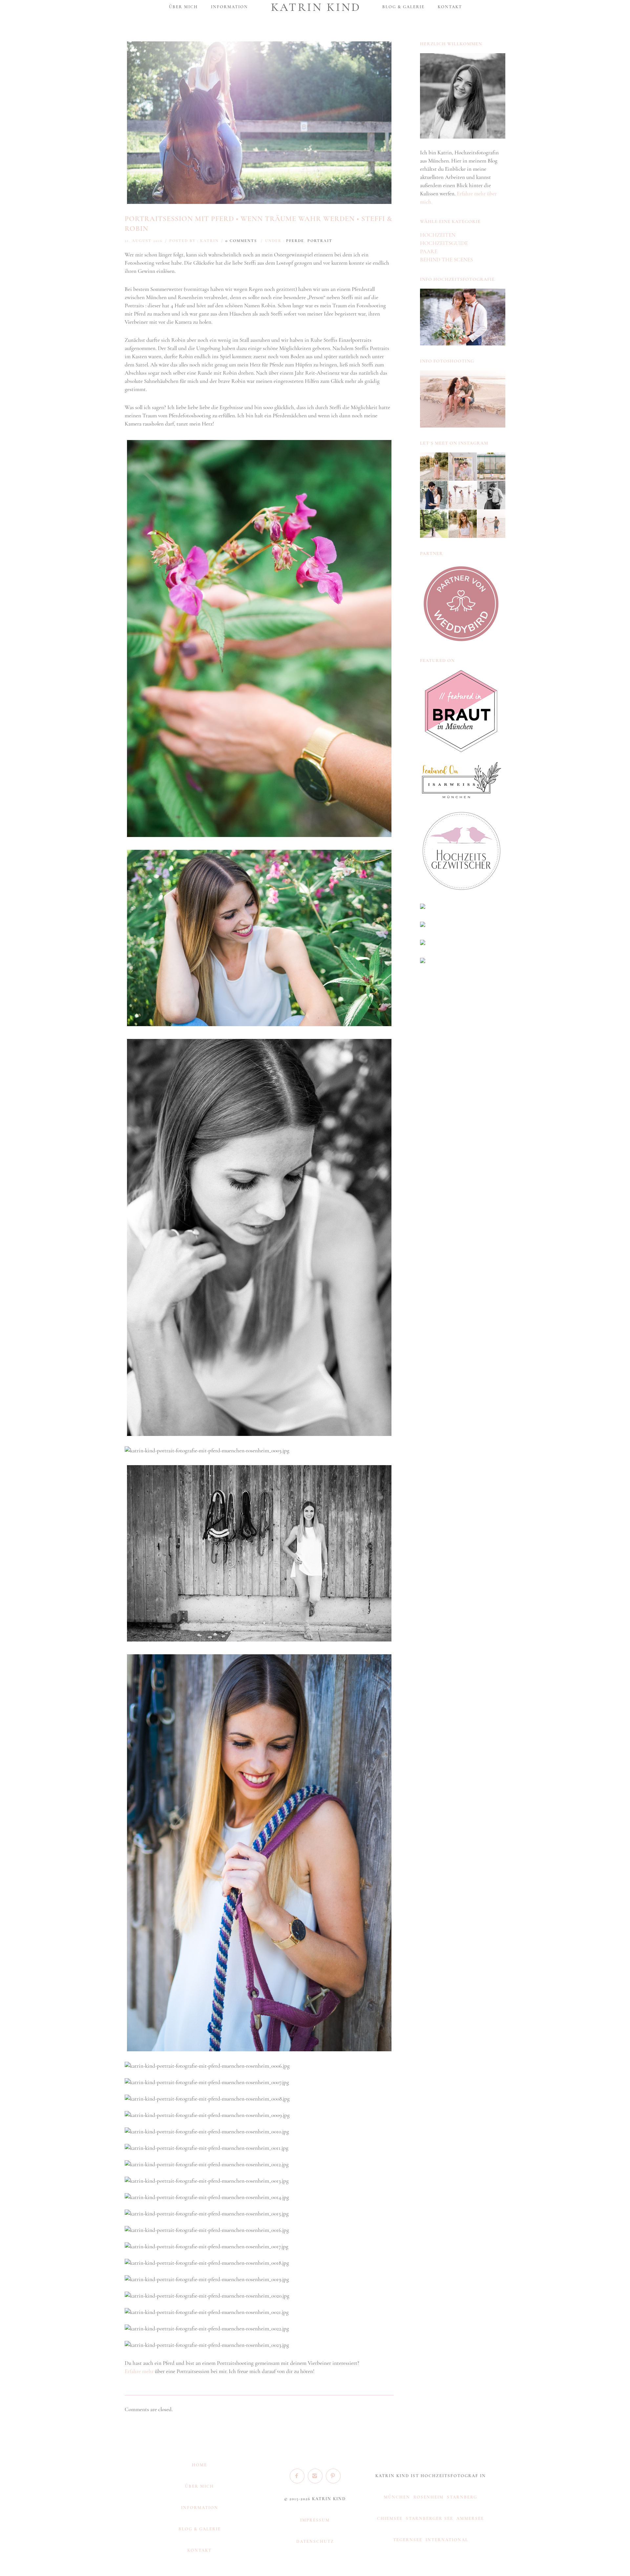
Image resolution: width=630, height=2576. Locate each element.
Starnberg (462, 2497)
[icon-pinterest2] (333, 2476)
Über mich (183, 7)
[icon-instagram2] (317, 2476)
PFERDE (295, 241)
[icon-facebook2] (299, 2476)
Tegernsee (408, 2540)
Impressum (315, 2520)
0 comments (241, 241)
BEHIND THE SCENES (446, 260)
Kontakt (450, 7)
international (447, 2540)
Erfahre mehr (139, 2371)
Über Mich (199, 2486)
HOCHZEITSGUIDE (444, 243)
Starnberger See (430, 2519)
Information (230, 7)
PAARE (429, 251)
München (397, 2497)
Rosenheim (429, 2497)
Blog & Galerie (403, 7)
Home (199, 2465)
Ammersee (470, 2519)
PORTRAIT (320, 241)
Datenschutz (315, 2542)
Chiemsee (390, 2519)
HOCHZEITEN (438, 235)
